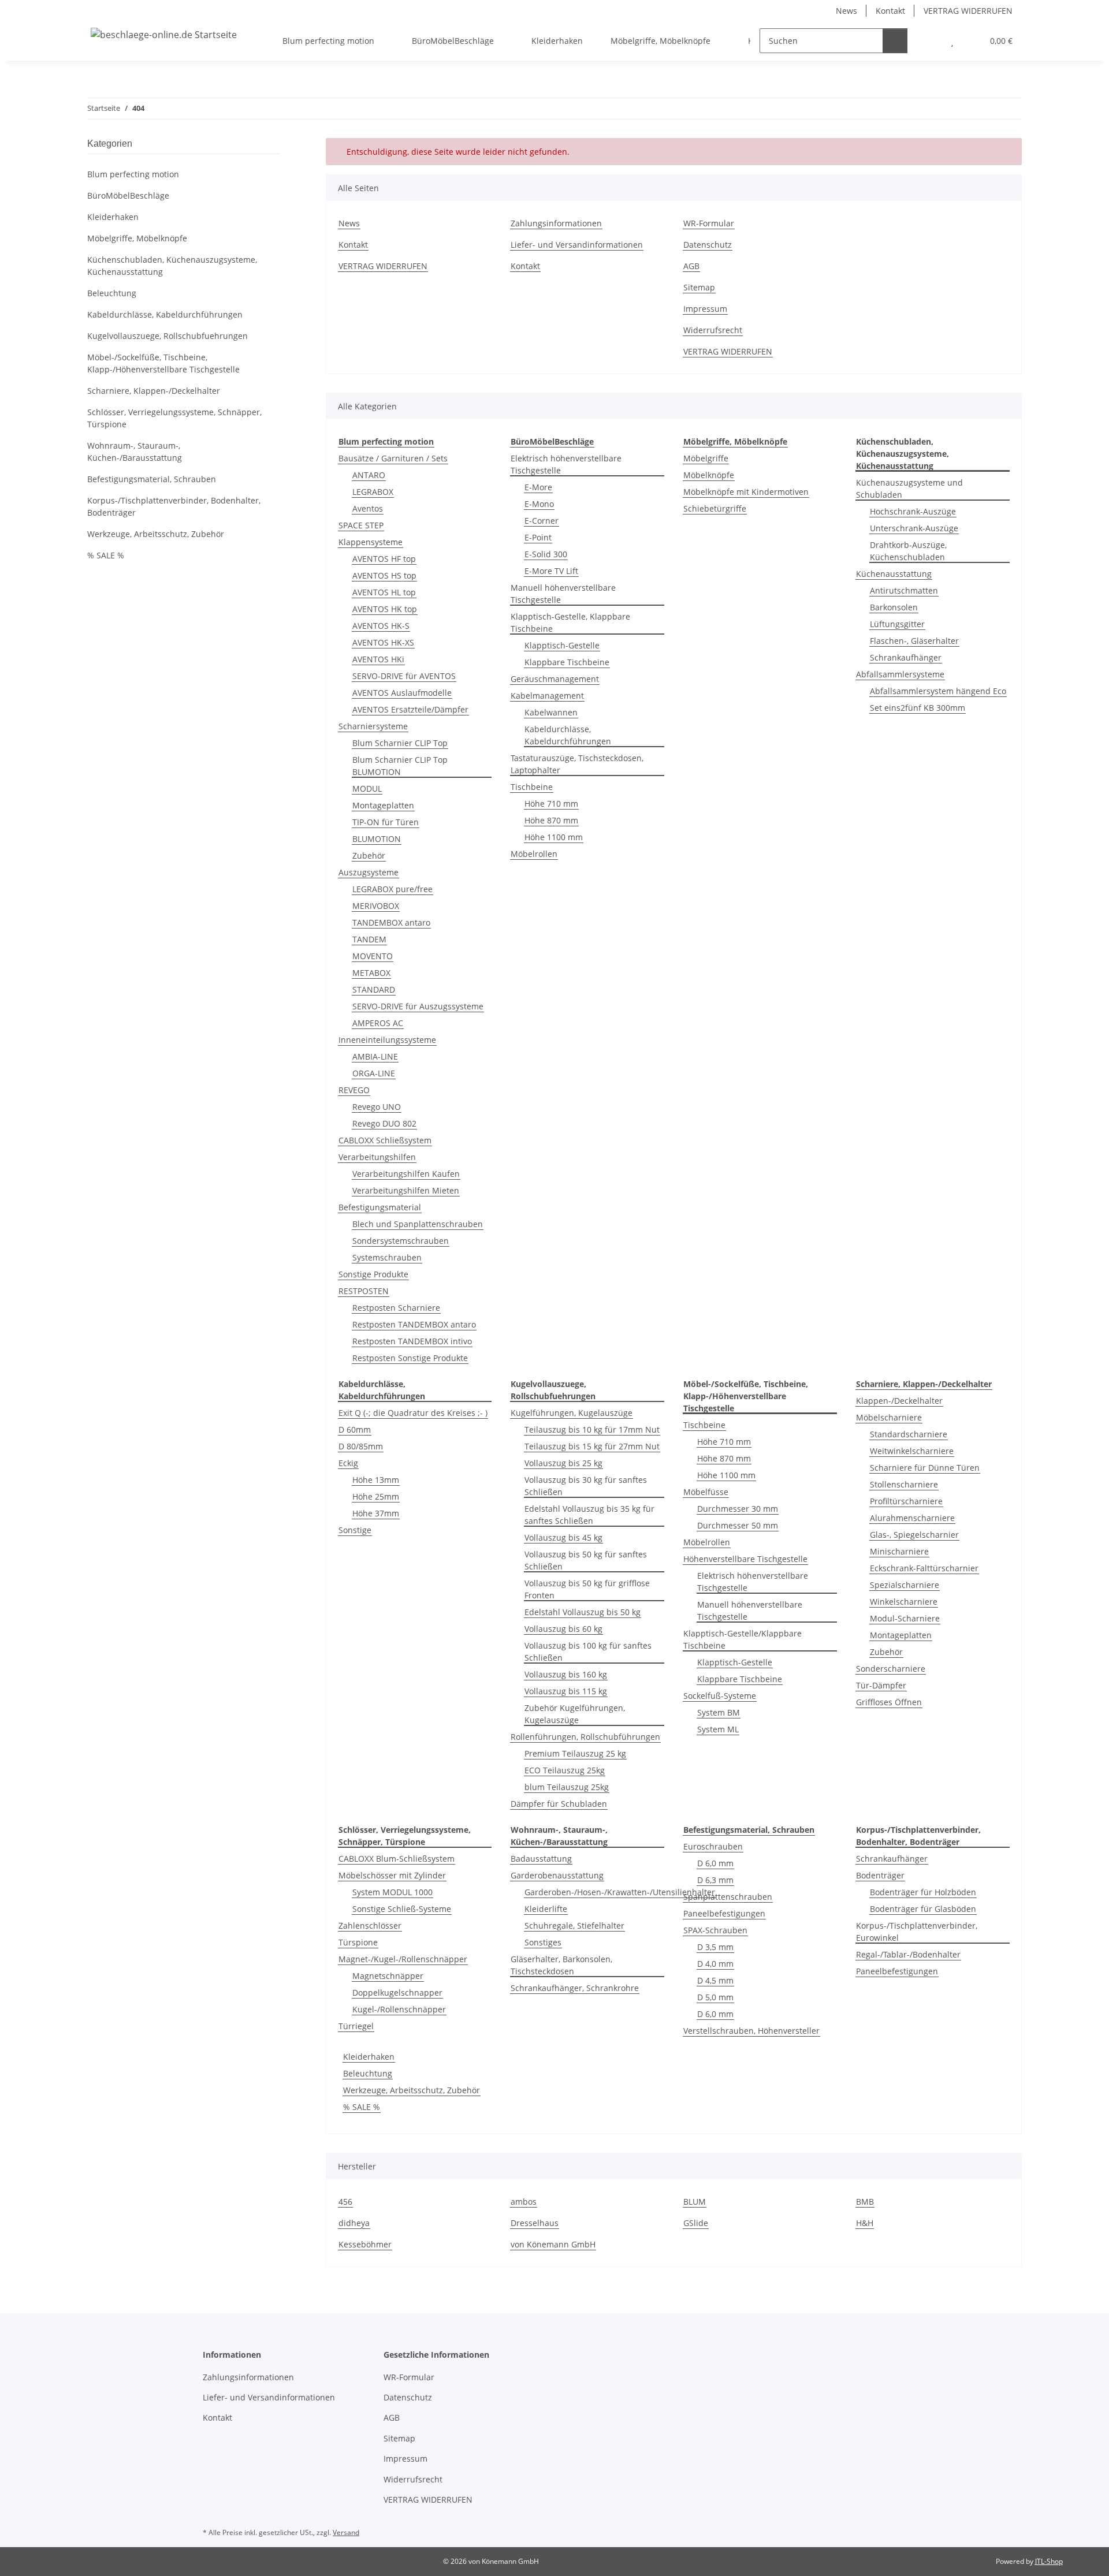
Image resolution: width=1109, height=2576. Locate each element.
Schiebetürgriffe (715, 508)
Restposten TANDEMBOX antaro (414, 1324)
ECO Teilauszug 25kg (565, 1770)
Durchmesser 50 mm (738, 1525)
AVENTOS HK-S (381, 626)
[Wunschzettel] (952, 41)
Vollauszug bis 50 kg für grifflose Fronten (587, 1589)
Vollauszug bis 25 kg (563, 1463)
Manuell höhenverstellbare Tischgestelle (563, 594)
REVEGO (354, 1090)
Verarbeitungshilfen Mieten (406, 1190)
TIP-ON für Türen (386, 822)
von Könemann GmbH (553, 2244)
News (846, 11)
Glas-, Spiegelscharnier (914, 1535)
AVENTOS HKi (378, 659)
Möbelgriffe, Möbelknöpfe (137, 238)
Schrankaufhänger (906, 657)
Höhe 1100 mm (554, 837)
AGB (691, 266)
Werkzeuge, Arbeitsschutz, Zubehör (412, 2090)
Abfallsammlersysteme (900, 674)
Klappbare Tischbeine (567, 662)
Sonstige (355, 1530)
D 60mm (355, 1429)
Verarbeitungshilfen (377, 1157)
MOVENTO (373, 956)
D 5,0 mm (715, 1997)
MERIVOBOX (376, 906)
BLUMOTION (377, 839)
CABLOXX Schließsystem (385, 1140)
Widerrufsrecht (713, 330)
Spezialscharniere (905, 1585)
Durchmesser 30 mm (738, 1509)
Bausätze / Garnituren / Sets (393, 458)
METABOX (371, 973)
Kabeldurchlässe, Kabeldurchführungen (568, 735)
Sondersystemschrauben (401, 1241)
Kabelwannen (551, 712)
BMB (865, 2202)
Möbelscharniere (889, 1417)
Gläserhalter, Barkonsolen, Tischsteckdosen (561, 1965)
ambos (524, 2202)
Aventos (368, 508)
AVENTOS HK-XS (383, 642)
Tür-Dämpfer (881, 1685)
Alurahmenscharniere (912, 1518)
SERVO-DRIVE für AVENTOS (404, 676)
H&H (865, 2223)
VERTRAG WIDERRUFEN (968, 11)
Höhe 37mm (376, 1513)
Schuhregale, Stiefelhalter (574, 1926)
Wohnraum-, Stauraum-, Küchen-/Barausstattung (135, 452)
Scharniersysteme (373, 726)
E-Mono (539, 504)
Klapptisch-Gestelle (562, 645)
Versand (346, 2532)
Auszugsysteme (369, 872)
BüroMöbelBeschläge (128, 195)
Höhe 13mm (376, 1480)
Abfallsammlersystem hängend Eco (938, 691)
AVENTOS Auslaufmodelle (402, 693)
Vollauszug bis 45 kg (563, 1537)
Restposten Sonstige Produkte (410, 1358)
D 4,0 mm (715, 1964)
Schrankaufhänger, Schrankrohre (575, 1988)
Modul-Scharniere (905, 1618)
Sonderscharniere (891, 1669)
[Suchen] (895, 41)
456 (345, 2202)
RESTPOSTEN (364, 1291)
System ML (718, 1729)
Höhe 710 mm (551, 804)
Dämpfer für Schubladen (559, 1804)
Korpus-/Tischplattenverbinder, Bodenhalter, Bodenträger (174, 506)
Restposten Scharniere (396, 1308)
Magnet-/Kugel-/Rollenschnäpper (403, 1959)
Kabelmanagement (547, 696)
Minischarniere (899, 1551)
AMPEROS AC (378, 1023)
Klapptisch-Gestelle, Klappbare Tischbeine (570, 622)
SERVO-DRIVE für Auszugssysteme (418, 1006)
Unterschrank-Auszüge (914, 528)
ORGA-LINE (374, 1073)
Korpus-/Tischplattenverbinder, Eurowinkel (917, 1932)
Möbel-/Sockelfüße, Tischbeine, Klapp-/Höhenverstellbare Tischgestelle (163, 363)
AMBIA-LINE (375, 1056)
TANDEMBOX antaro (391, 922)
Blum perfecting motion (133, 174)
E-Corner (542, 521)
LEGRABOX (373, 492)
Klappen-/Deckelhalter (899, 1401)
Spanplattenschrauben (728, 1897)
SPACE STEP (361, 525)
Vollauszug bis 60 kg (563, 1629)
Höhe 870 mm (551, 820)
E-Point (538, 537)
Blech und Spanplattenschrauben (418, 1224)
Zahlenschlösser (370, 1926)
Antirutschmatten (904, 590)
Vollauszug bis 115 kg (566, 1691)
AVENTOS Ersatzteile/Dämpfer (410, 709)
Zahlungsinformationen (556, 223)
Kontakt (890, 11)
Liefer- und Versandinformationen (577, 245)
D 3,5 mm (715, 1947)
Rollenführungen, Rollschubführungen (585, 1737)
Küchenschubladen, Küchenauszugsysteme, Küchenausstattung (172, 266)
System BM (719, 1712)
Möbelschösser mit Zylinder (392, 1875)
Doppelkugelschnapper (397, 1992)
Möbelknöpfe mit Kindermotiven (746, 492)
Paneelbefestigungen (724, 1913)
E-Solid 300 (546, 554)
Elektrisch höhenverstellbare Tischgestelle (566, 464)
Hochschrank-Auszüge (913, 511)
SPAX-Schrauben (715, 1930)
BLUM (695, 2202)
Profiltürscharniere (906, 1501)
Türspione (358, 1942)
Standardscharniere (909, 1434)
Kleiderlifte (546, 1909)
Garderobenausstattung (557, 1875)
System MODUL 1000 (392, 1892)
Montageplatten (383, 805)
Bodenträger (880, 1875)
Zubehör (369, 855)
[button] (929, 41)
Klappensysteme (371, 542)
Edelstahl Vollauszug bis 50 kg (583, 1612)
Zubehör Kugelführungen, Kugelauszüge (575, 1714)
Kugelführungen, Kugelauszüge (572, 1413)
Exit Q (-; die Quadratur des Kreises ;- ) (413, 1413)
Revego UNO (377, 1107)
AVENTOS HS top (384, 575)
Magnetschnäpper (388, 1976)
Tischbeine (532, 787)
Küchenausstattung (894, 574)
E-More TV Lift (551, 571)
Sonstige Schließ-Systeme (402, 1909)
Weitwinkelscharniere (912, 1451)
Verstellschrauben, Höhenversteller (751, 2031)
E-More (538, 487)
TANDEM (369, 939)
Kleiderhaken (369, 2057)
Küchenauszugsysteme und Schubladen (909, 489)
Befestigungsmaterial (380, 1207)
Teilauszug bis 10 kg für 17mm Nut (592, 1429)
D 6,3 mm (715, 1880)
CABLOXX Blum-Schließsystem (397, 1859)
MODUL (367, 789)
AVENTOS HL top (384, 592)
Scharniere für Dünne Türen (925, 1468)
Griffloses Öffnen (889, 1702)
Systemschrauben (387, 1257)
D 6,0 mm (715, 1863)
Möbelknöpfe (709, 475)
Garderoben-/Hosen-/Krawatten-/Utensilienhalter (620, 1892)
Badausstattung (541, 1859)
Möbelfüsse (706, 1492)
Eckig (348, 1463)
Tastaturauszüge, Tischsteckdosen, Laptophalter (577, 764)
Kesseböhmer (365, 2244)
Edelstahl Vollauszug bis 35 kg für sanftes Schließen (589, 1515)
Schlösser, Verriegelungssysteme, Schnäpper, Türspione (174, 418)
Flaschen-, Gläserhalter (914, 641)
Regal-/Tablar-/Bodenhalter (908, 1954)
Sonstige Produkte (373, 1274)
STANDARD (374, 989)
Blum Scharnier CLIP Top (400, 743)
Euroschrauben (713, 1846)
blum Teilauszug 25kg (567, 1787)
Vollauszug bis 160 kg (566, 1674)
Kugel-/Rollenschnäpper (399, 2009)
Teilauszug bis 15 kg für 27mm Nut (592, 1446)
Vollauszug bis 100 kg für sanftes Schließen (588, 1652)
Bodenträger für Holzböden (923, 1892)
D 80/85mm (361, 1446)
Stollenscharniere (904, 1484)
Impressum (705, 309)
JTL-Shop (1049, 2561)
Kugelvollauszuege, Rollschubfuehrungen (168, 336)
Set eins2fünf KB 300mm (918, 708)
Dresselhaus (535, 2223)
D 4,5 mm (715, 1980)
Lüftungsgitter (897, 624)
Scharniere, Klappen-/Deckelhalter (154, 391)
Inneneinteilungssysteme (387, 1040)
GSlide (696, 2223)
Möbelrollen (534, 854)
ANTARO (369, 475)
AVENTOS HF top (384, 559)
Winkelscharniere (904, 1602)
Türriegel (356, 2026)
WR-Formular (709, 223)
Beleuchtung (368, 2073)
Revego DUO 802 (384, 1123)
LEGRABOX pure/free (392, 889)
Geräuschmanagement (555, 679)
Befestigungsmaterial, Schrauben (152, 479)
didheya (354, 2223)
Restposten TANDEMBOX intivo (412, 1341)
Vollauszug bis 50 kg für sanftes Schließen (586, 1560)
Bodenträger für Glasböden (923, 1909)
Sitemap (699, 287)
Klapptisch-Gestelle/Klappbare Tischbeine (743, 1639)
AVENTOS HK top (385, 609)
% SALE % (362, 2107)
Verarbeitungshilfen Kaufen (406, 1174)
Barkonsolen (894, 607)
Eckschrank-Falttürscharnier (924, 1568)
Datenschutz (708, 245)
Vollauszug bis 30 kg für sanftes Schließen (586, 1486)
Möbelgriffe (706, 458)
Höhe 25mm (376, 1496)
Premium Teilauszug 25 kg (575, 1753)
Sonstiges (543, 1942)
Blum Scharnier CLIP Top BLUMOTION (400, 766)
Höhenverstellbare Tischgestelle (745, 1559)
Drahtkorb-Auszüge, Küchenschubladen (908, 551)
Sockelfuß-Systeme (720, 1696)
